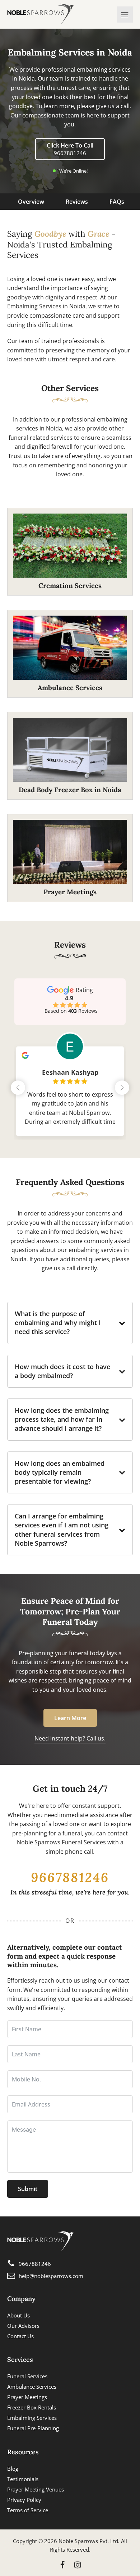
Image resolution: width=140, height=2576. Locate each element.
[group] (70, 1086)
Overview (31, 202)
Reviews (77, 202)
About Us (18, 2315)
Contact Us (20, 2336)
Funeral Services (27, 2376)
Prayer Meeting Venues (36, 2489)
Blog (13, 2469)
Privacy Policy (24, 2500)
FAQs (117, 202)
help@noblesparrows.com (51, 2276)
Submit (28, 2189)
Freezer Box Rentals (32, 2407)
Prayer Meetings (27, 2397)
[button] (122, 1088)
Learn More (70, 1718)
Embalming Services (32, 2418)
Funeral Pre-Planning (33, 2428)
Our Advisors (23, 2326)
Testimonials (23, 2479)
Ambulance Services (32, 2387)
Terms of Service (28, 2510)
